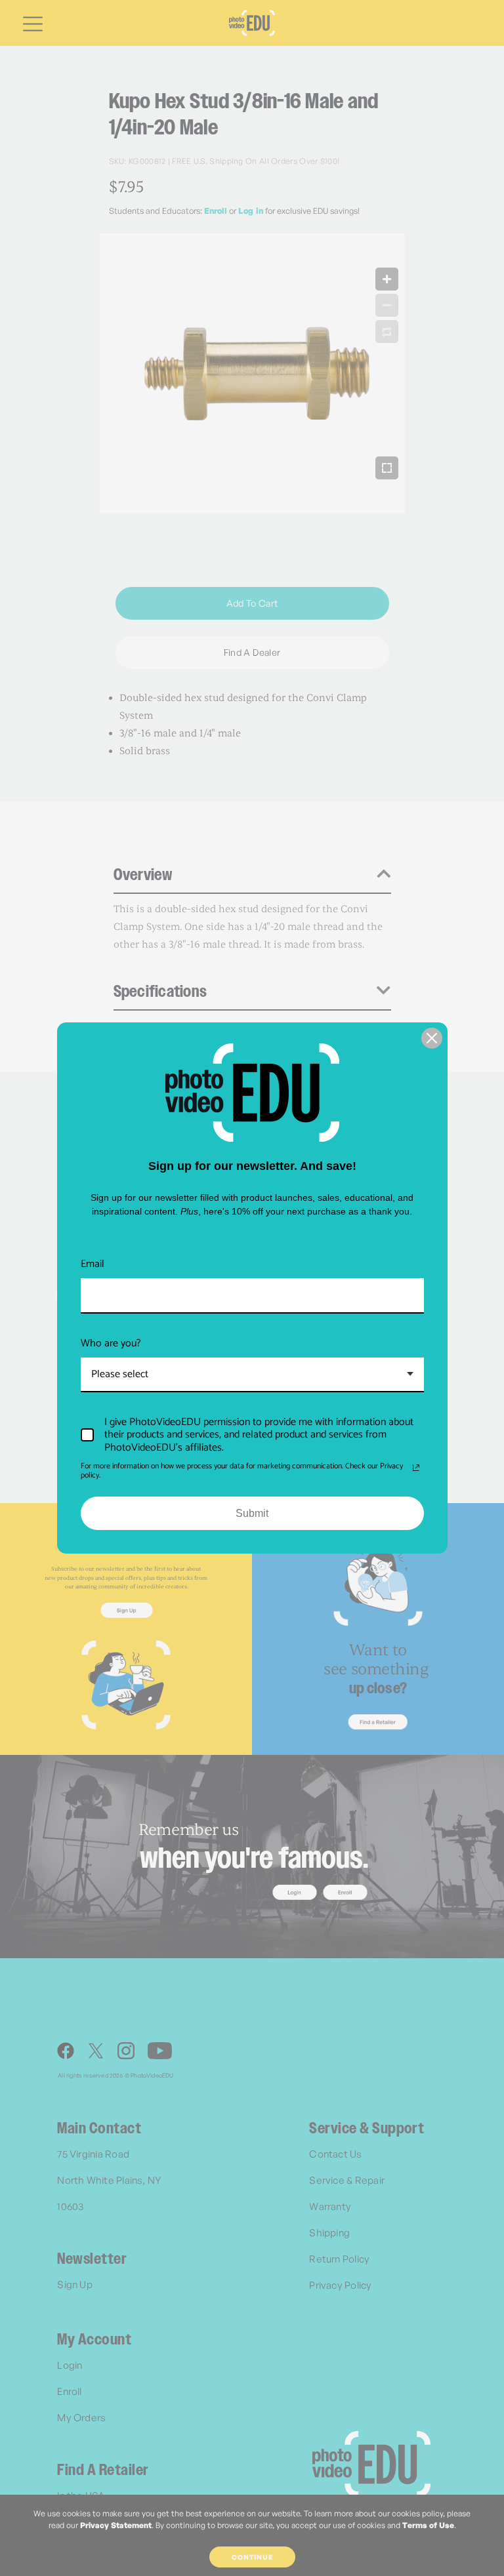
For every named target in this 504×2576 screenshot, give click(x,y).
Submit (252, 1513)
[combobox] (252, 1375)
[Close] (432, 1038)
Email (93, 1264)
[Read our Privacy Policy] (416, 1468)
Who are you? (111, 1343)
